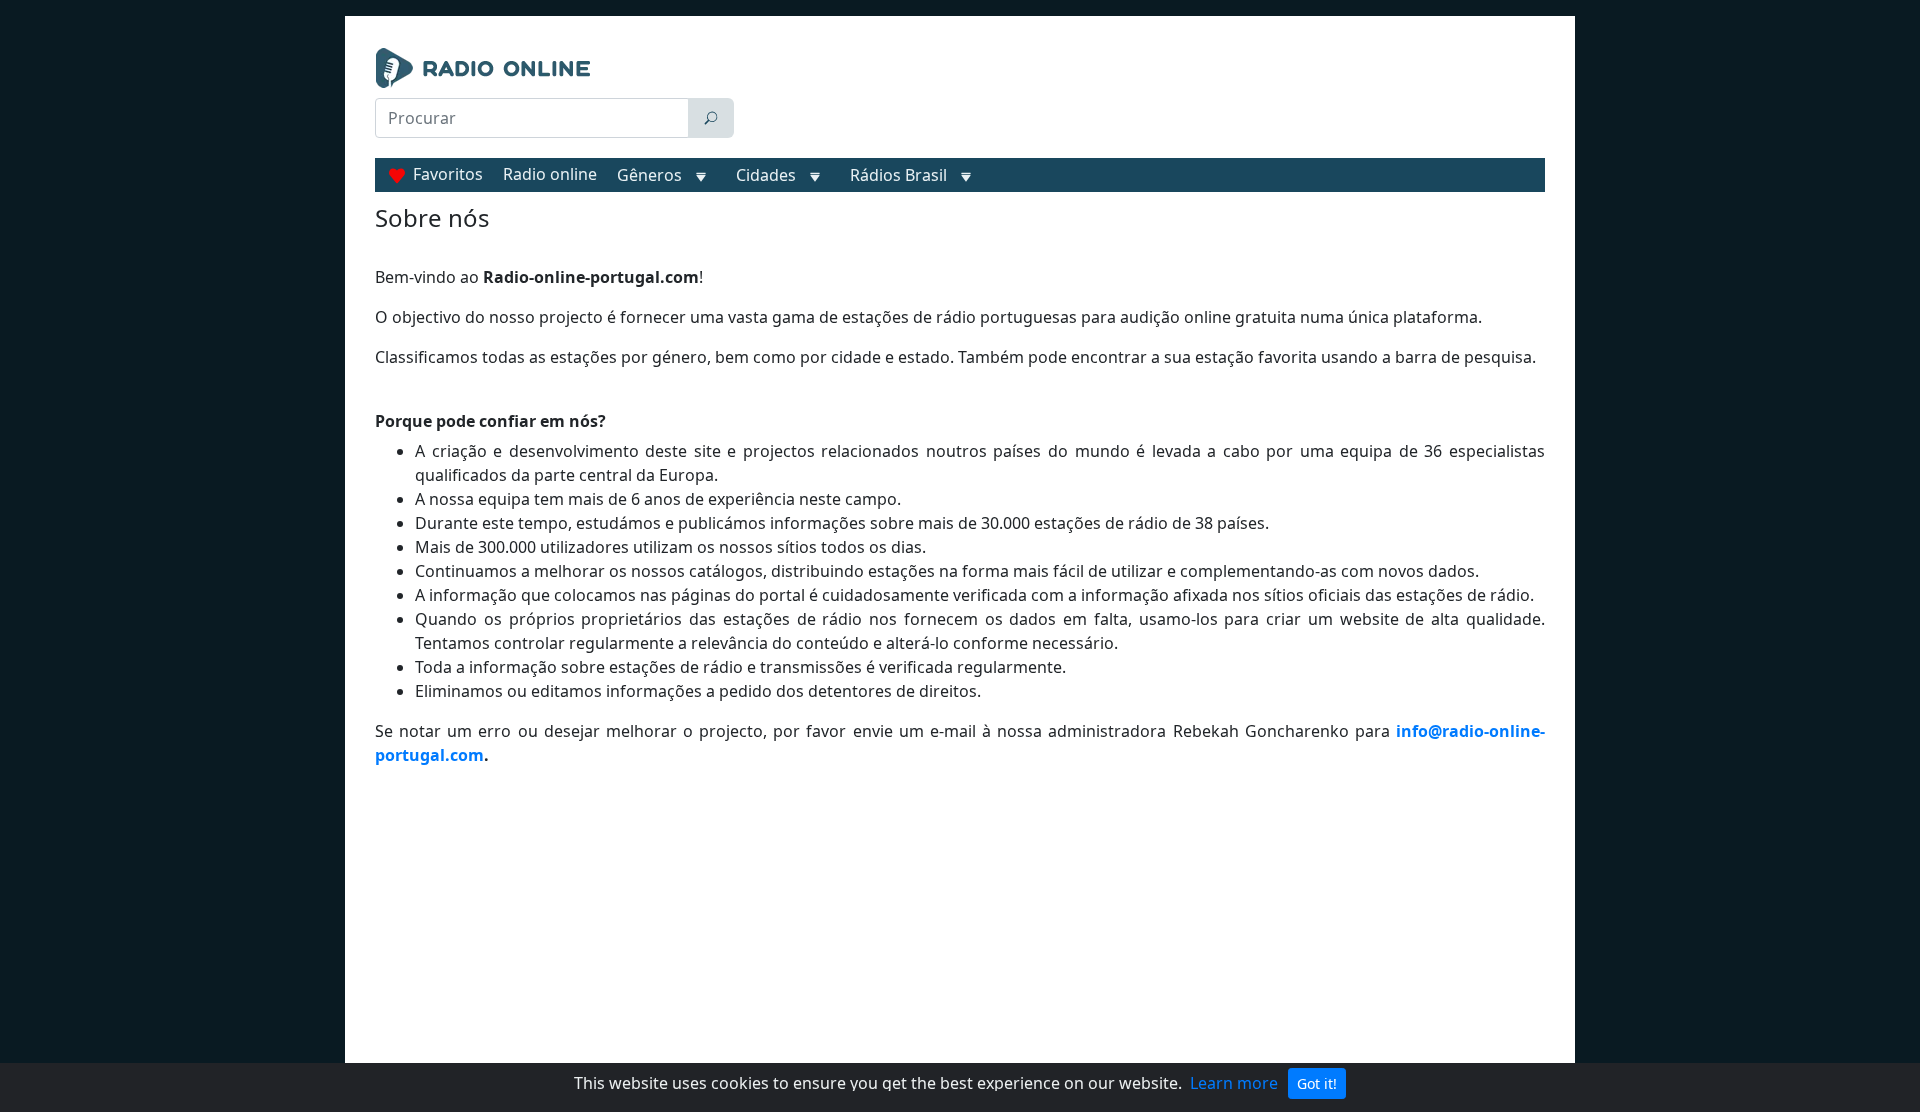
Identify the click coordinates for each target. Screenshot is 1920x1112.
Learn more (1234, 1083)
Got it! (1317, 1083)
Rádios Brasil (898, 175)
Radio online (550, 174)
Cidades (766, 175)
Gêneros (649, 175)
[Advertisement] (1144, 98)
